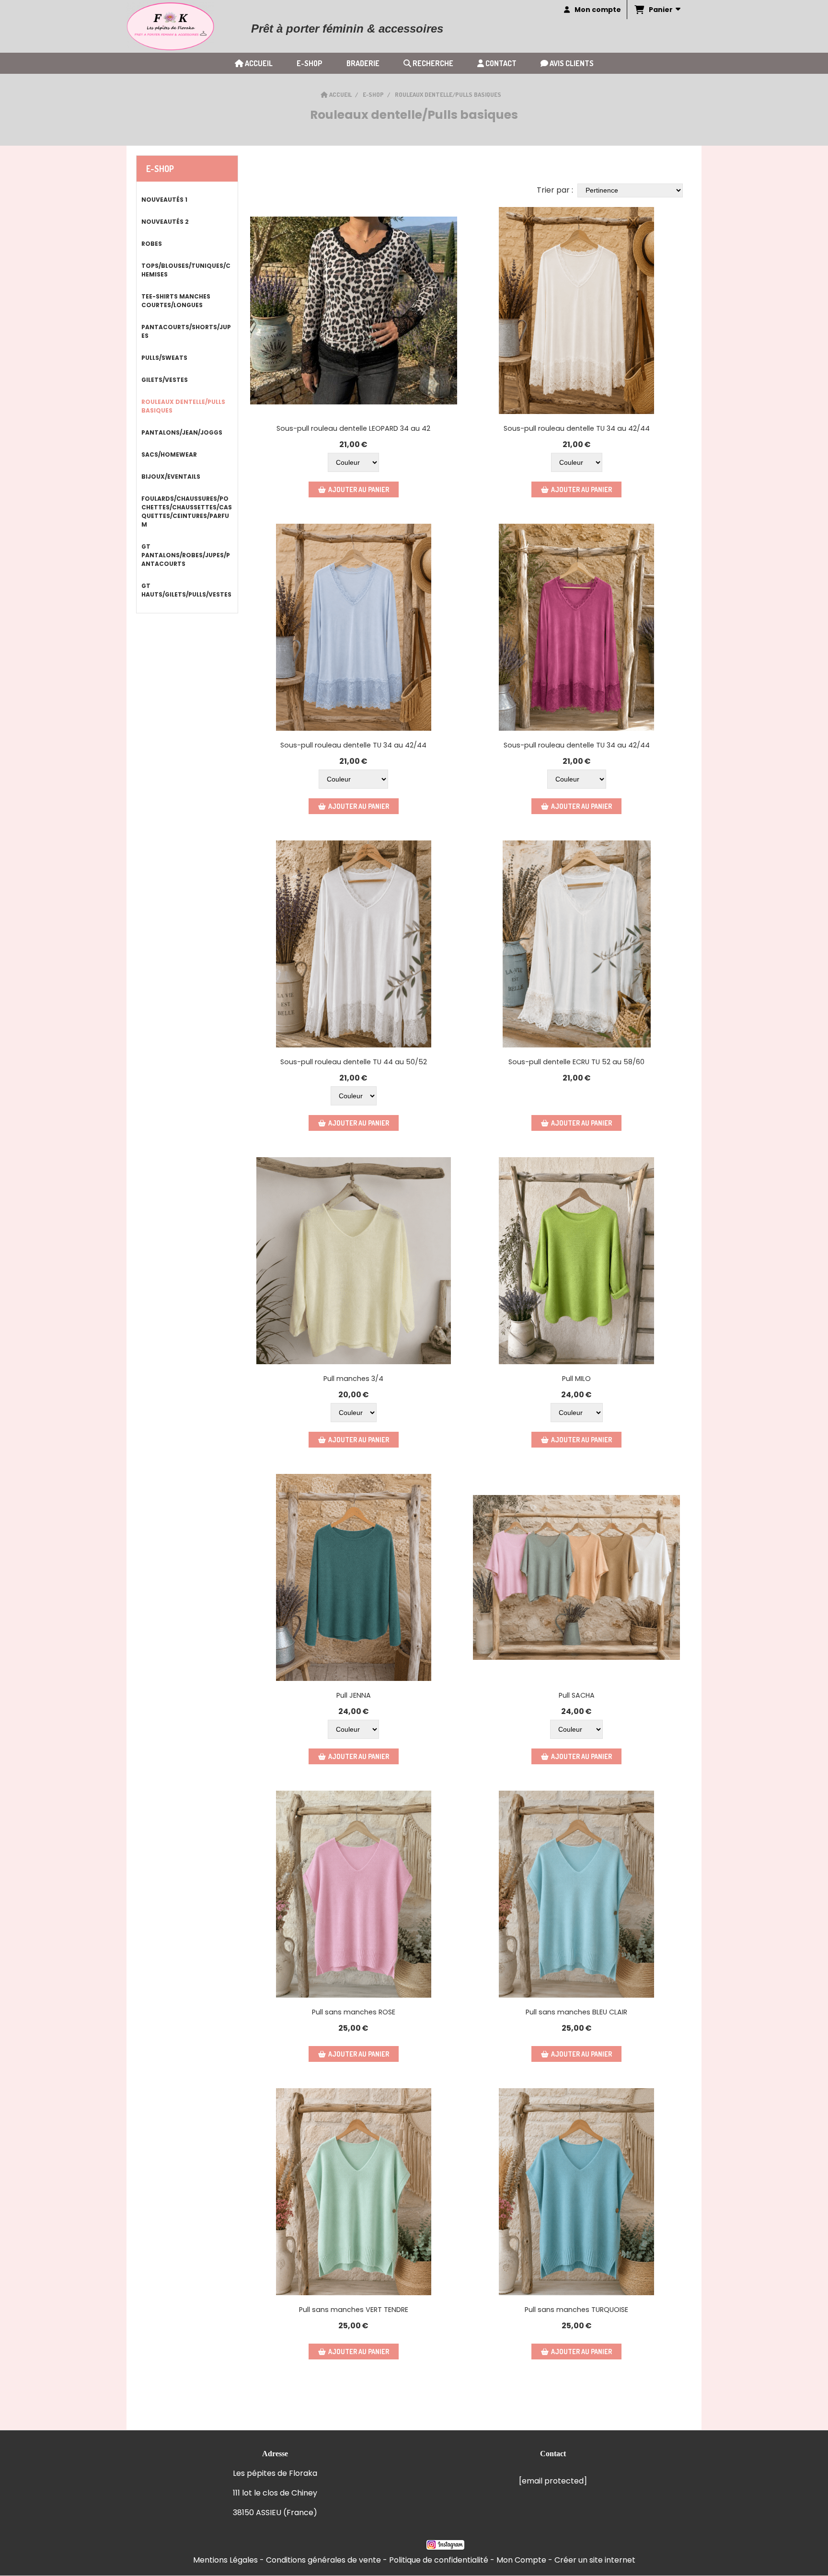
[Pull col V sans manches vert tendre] (354, 2192)
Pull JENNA (354, 1695)
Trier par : (555, 190)
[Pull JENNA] (354, 1577)
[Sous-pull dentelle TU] (576, 944)
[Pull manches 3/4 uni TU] (354, 1261)
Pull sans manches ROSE (354, 2012)
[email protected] (553, 2481)
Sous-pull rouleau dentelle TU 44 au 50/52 (354, 1062)
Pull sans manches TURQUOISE (576, 2310)
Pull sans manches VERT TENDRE (354, 2310)
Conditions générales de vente (323, 2560)
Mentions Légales (225, 2560)
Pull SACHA (577, 1695)
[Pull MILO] (576, 1261)
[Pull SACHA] (576, 1577)
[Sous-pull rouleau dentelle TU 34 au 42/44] (576, 310)
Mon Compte (521, 2560)
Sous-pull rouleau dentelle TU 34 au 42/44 (577, 428)
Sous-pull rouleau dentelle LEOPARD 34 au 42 (353, 428)
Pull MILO (576, 1379)
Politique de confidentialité (439, 2560)
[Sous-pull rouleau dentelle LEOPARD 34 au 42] (354, 310)
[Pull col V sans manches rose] (354, 1894)
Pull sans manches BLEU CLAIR (576, 2012)
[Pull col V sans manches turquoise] (576, 2192)
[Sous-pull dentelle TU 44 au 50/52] (354, 944)
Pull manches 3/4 (353, 1379)
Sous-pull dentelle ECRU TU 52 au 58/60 (576, 1062)
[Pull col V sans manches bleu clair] (576, 1894)
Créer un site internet (595, 2560)
